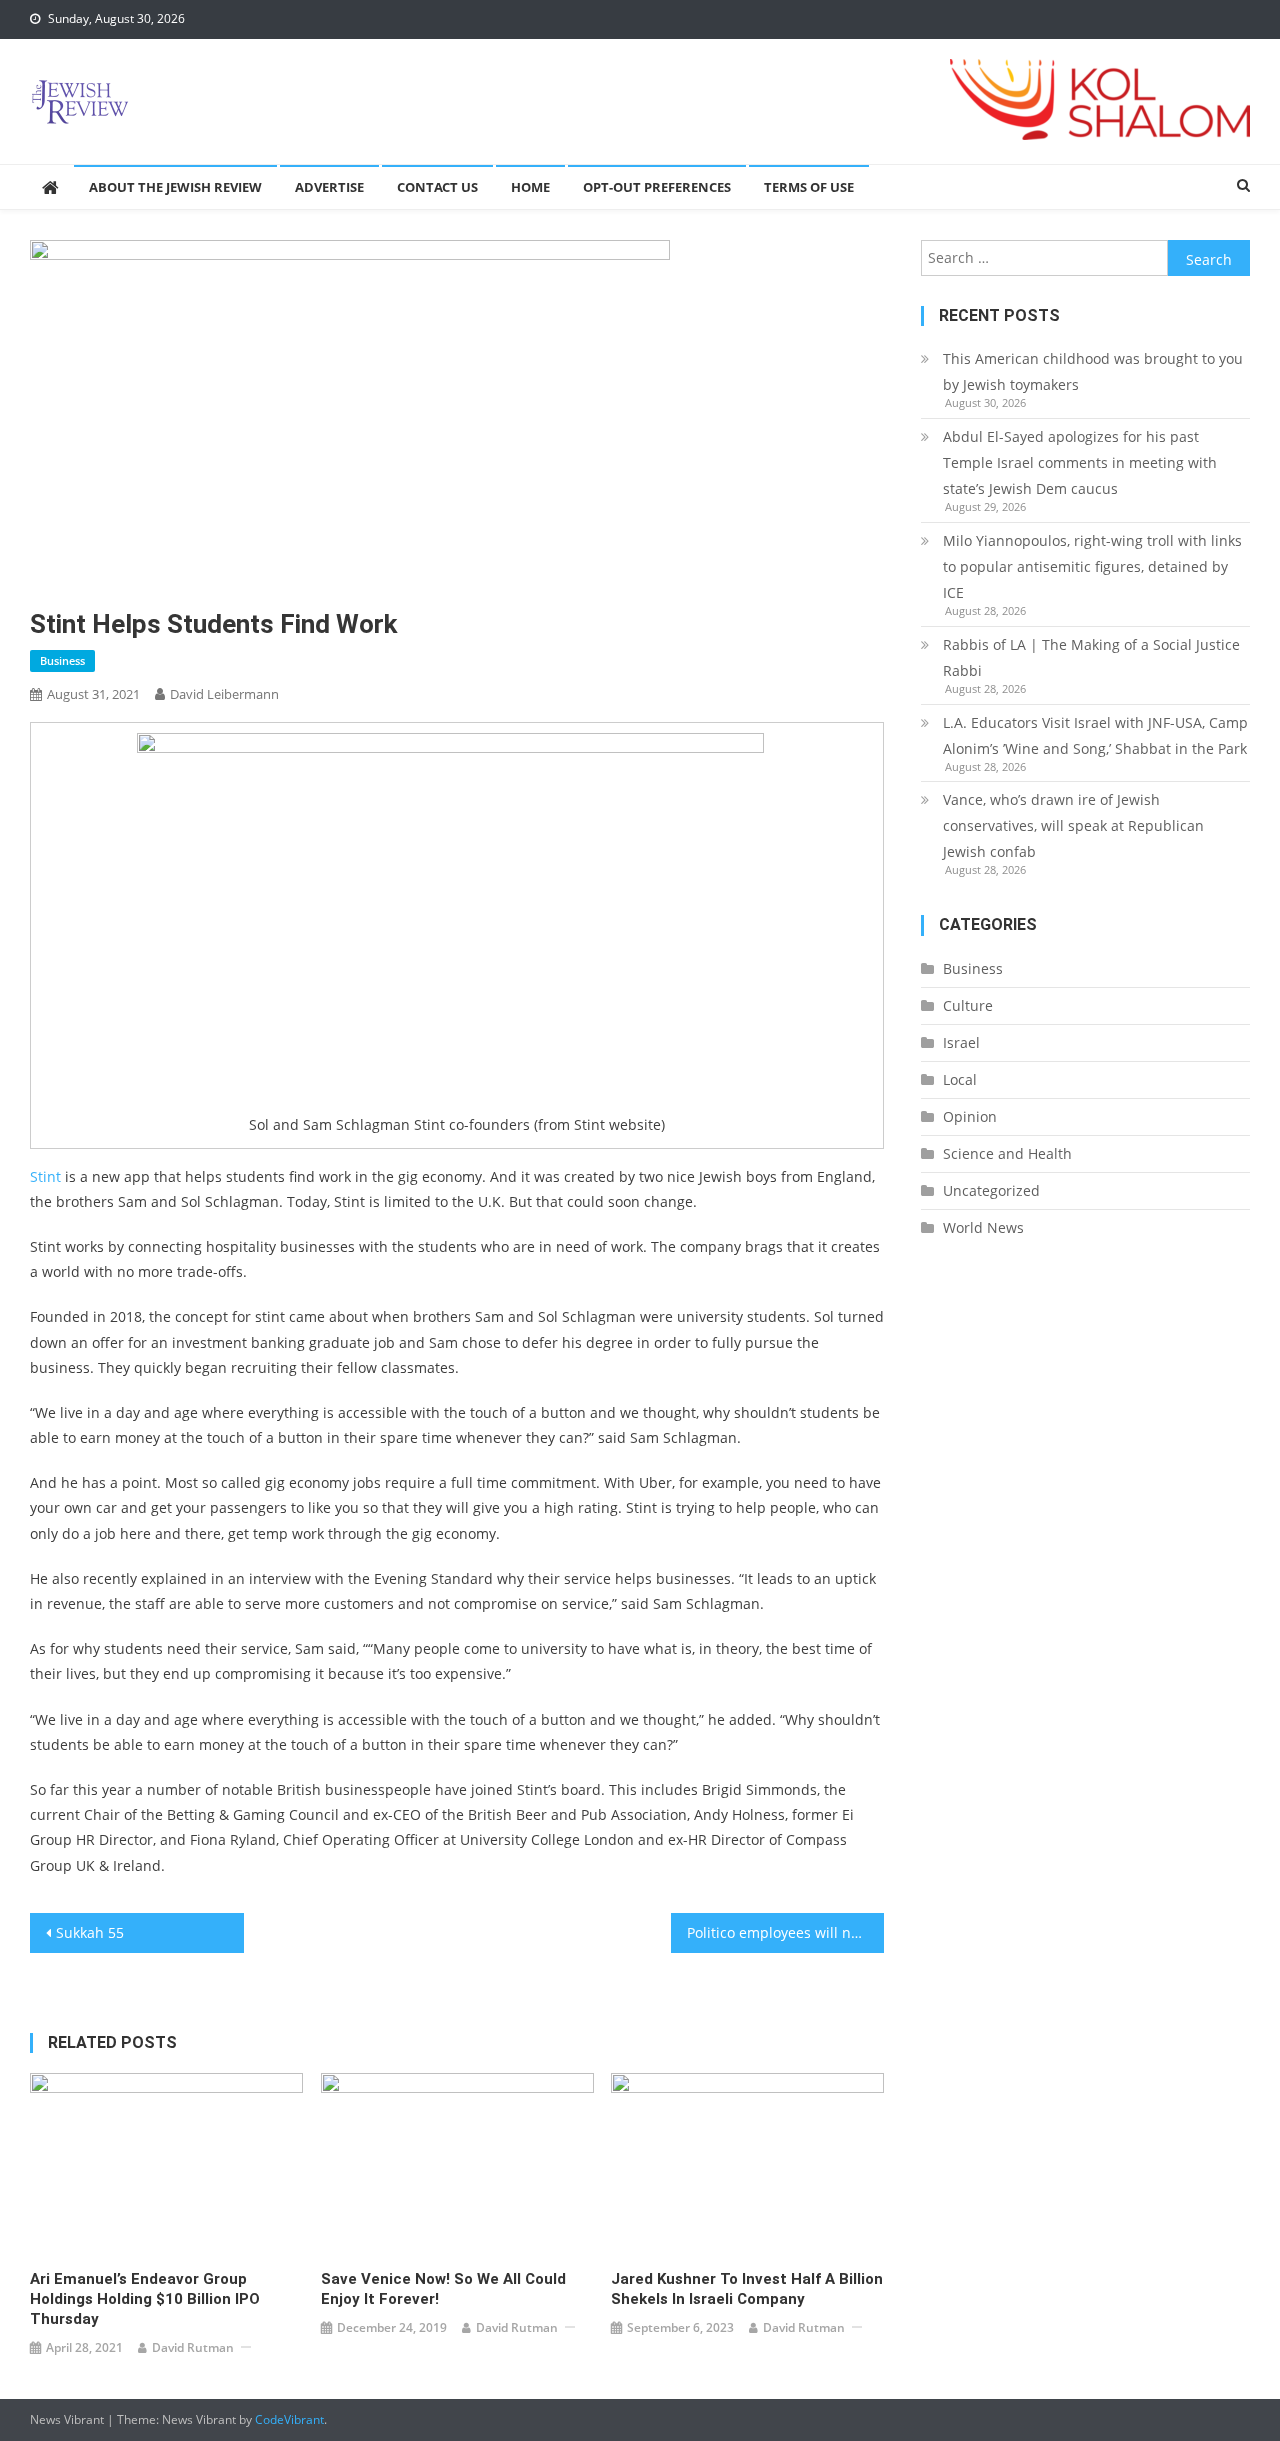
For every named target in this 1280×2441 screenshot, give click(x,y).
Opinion (970, 1116)
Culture (968, 1005)
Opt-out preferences (657, 187)
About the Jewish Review (175, 187)
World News (983, 1227)
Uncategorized (991, 1190)
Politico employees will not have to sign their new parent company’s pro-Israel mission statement (786, 1932)
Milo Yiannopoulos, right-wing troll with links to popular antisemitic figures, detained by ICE (1092, 566)
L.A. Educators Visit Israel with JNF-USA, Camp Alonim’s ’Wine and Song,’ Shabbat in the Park (1095, 735)
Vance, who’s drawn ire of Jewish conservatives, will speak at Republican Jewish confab (1073, 825)
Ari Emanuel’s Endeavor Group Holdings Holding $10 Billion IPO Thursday (145, 2299)
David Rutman (193, 2347)
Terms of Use (809, 187)
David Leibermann (224, 694)
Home (530, 187)
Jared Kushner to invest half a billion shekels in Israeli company (747, 2289)
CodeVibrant (289, 2419)
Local (960, 1079)
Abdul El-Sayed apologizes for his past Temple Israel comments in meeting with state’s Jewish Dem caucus (1080, 462)
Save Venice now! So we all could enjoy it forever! (443, 2289)
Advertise (329, 187)
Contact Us (437, 187)
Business (62, 660)
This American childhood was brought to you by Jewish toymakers (1093, 371)
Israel (961, 1042)
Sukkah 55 (90, 1932)
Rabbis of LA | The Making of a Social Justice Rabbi (1091, 657)
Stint (45, 1176)
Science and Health (1007, 1153)
